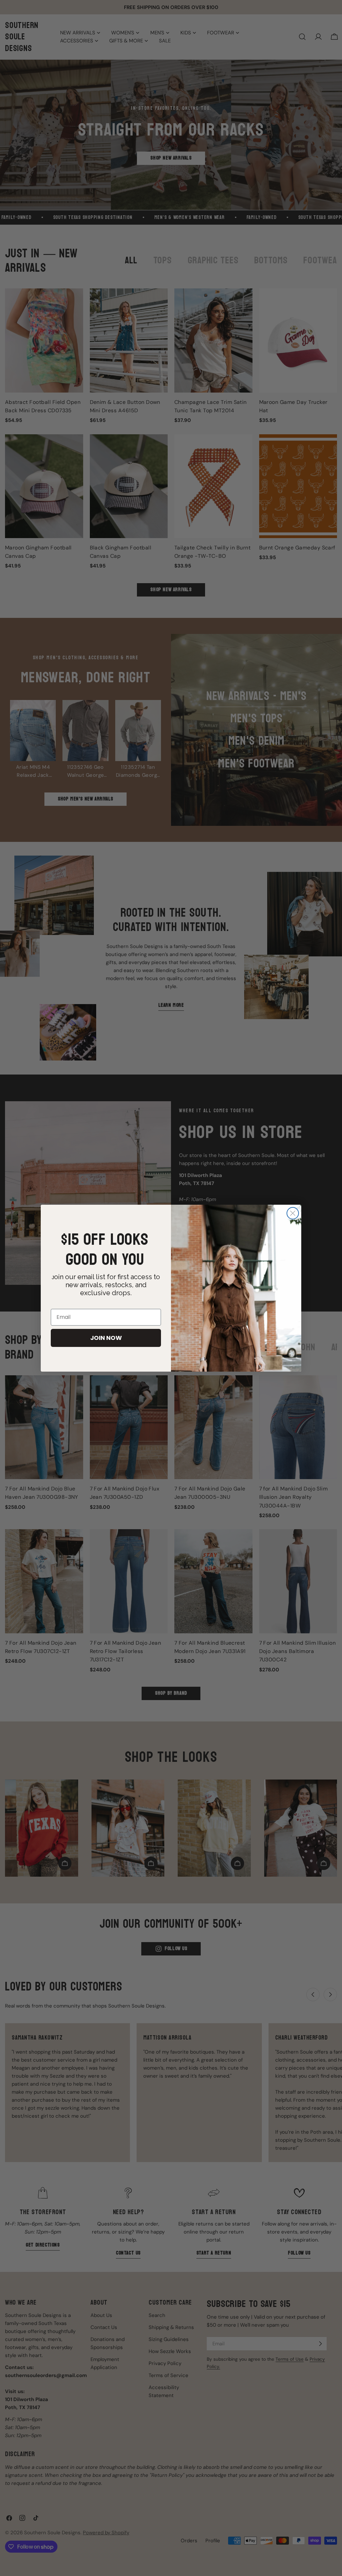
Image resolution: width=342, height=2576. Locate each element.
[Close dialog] (293, 1213)
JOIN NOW (106, 1338)
